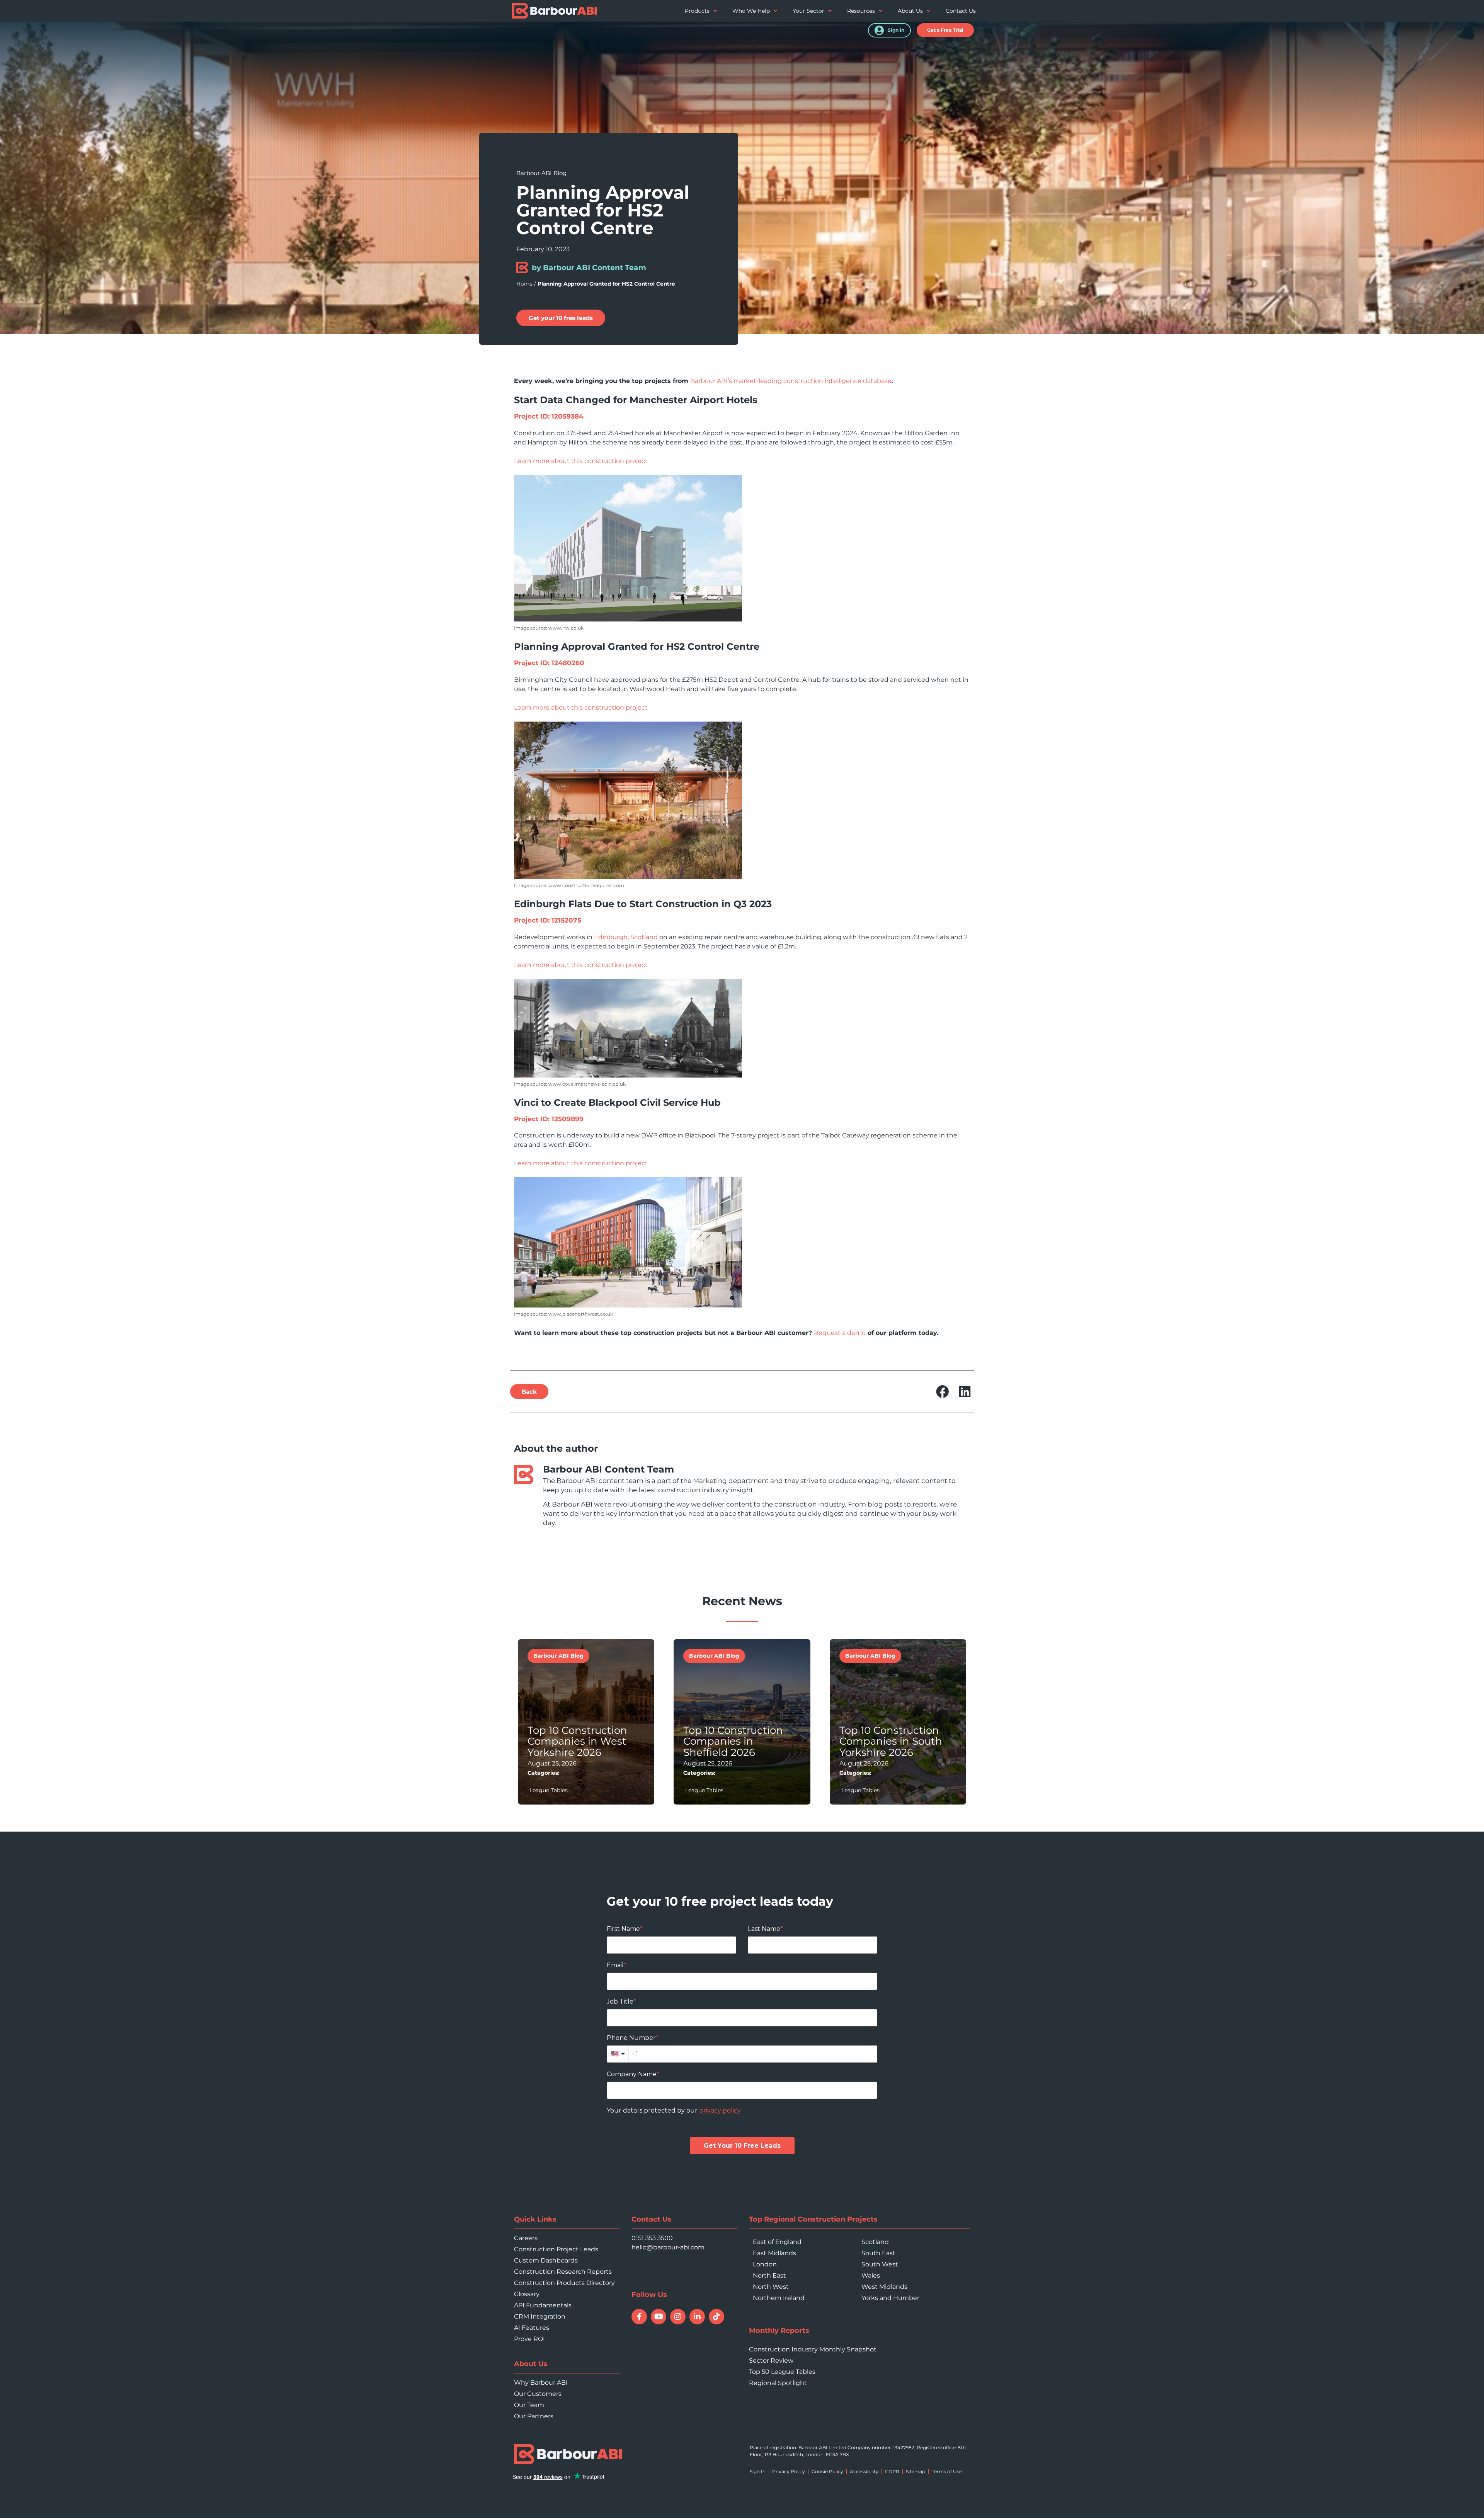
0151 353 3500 (652, 2238)
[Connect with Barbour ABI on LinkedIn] (697, 2317)
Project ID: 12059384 (549, 416)
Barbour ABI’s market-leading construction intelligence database (791, 381)
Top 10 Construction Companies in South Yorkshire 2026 (891, 1741)
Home (524, 284)
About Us (910, 11)
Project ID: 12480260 (549, 663)
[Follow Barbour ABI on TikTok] (716, 2317)
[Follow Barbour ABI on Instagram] (678, 2317)
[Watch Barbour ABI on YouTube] (659, 2317)
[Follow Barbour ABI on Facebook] (639, 2317)
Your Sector (808, 11)
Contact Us (961, 11)
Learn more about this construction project (581, 461)
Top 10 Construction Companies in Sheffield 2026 (733, 1741)
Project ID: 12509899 (549, 1119)
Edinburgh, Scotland (626, 937)
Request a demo (840, 1333)
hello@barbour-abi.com (668, 2247)
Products (697, 11)
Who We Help (751, 11)
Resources (861, 11)
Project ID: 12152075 (548, 920)
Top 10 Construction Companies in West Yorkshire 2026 (577, 1741)
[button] (945, 30)
